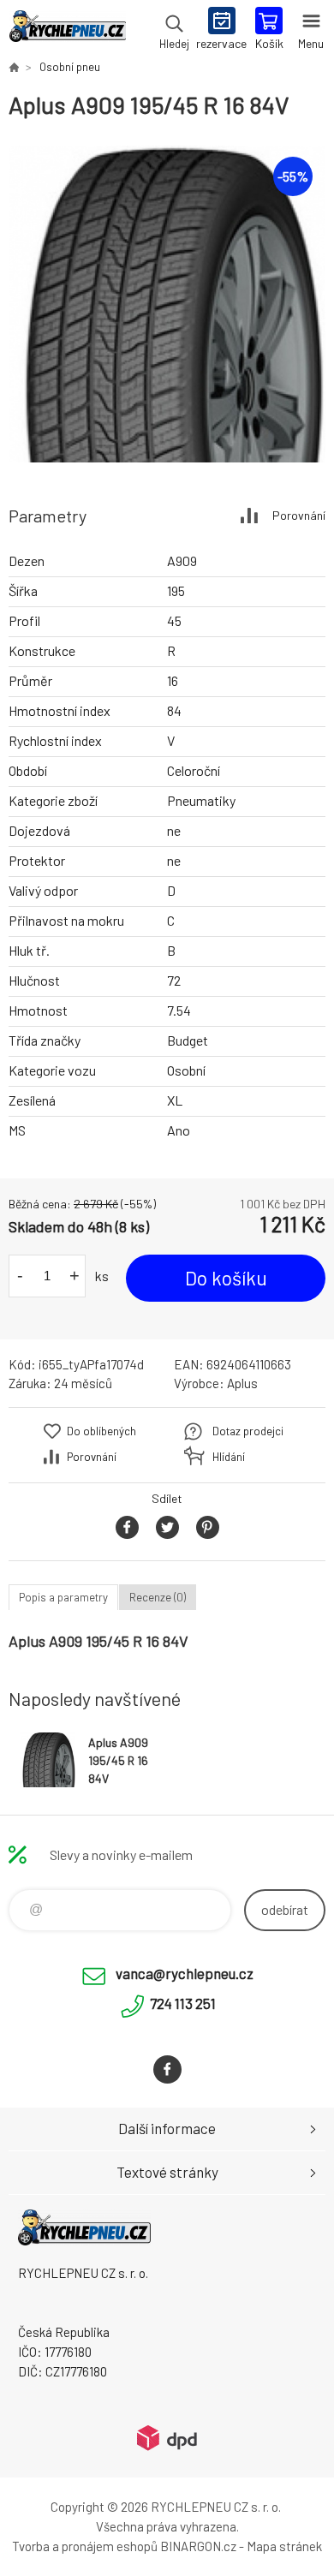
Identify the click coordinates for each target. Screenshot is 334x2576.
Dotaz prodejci (248, 1431)
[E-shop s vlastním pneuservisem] (14, 67)
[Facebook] (167, 2069)
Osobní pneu (70, 67)
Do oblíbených (101, 1431)
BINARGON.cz (198, 2546)
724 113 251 (183, 2003)
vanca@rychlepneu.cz (185, 1973)
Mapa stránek (284, 2546)
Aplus (242, 1383)
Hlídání (229, 1457)
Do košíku (226, 1278)
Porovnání (299, 515)
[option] (167, 304)
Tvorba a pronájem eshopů (85, 2546)
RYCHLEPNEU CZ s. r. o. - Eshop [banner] (67, 30)
